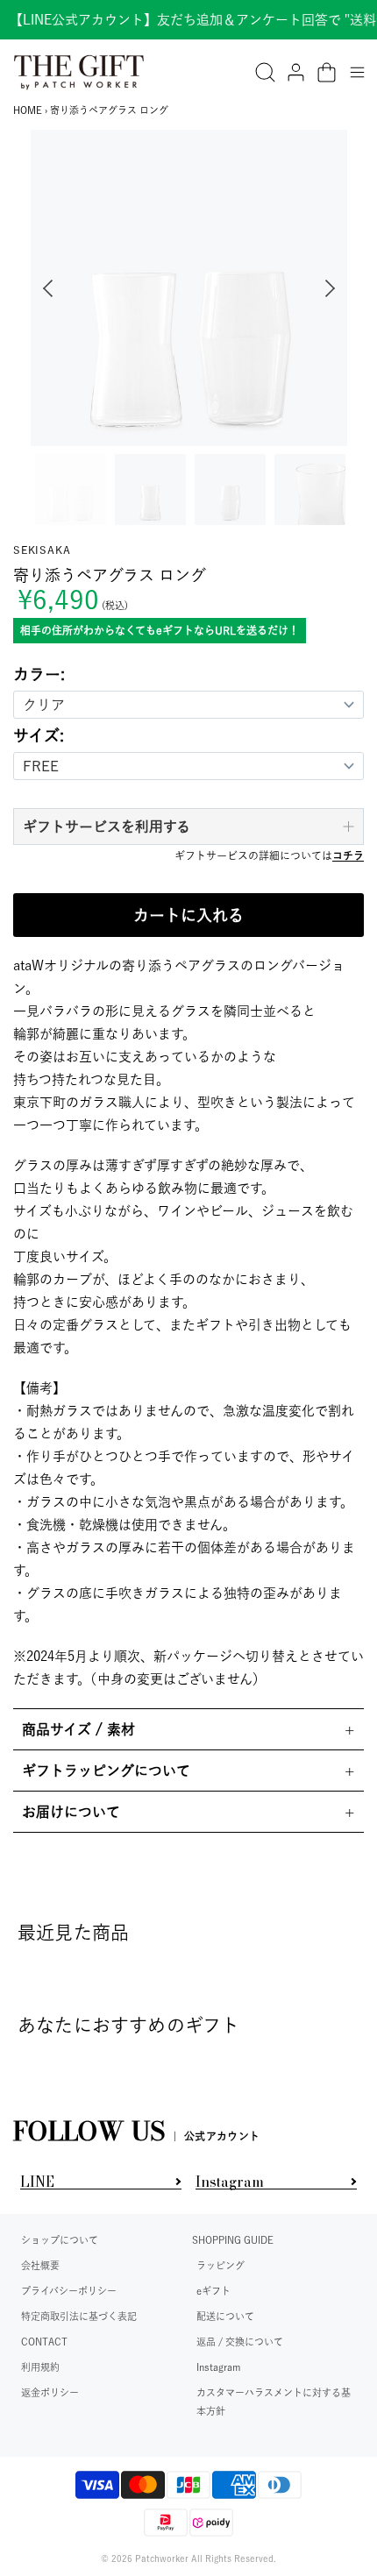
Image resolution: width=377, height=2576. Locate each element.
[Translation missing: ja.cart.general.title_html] (327, 72)
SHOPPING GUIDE (233, 2240)
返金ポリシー (50, 2392)
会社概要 (40, 2265)
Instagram (218, 2367)
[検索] (265, 72)
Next (334, 288)
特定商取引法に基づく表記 (79, 2316)
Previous (44, 288)
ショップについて (60, 2240)
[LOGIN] (296, 72)
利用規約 (40, 2367)
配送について (225, 2316)
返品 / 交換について (240, 2342)
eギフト (213, 2291)
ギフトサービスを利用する (107, 827)
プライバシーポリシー (69, 2291)
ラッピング (221, 2265)
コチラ (348, 855)
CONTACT (44, 2342)
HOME (28, 110)
